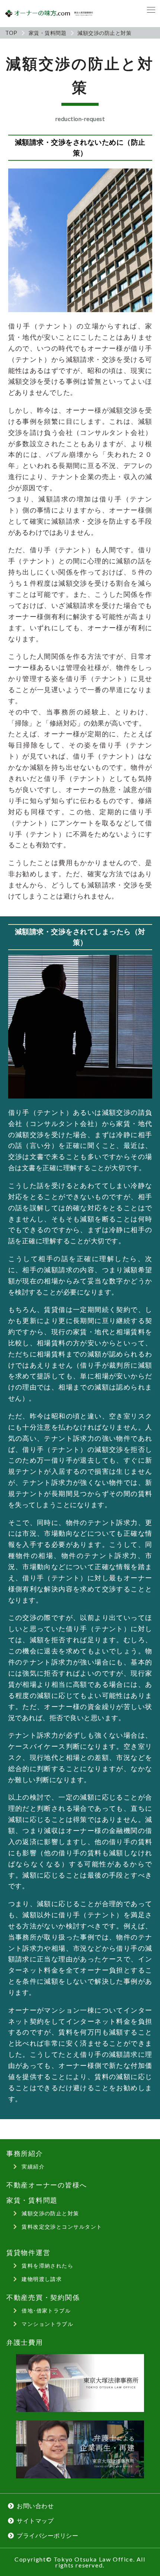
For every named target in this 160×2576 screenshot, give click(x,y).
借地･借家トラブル (46, 2310)
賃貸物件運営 (28, 2253)
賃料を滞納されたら (47, 2266)
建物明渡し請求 (42, 2279)
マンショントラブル (47, 2324)
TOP (11, 33)
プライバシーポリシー (47, 2535)
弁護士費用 (25, 2342)
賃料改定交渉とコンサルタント (62, 2227)
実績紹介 (33, 2166)
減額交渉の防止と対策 (50, 2213)
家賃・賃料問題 (48, 33)
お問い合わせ (35, 2506)
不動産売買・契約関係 (43, 2297)
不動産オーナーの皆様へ (47, 2185)
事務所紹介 (25, 2153)
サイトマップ (35, 2521)
